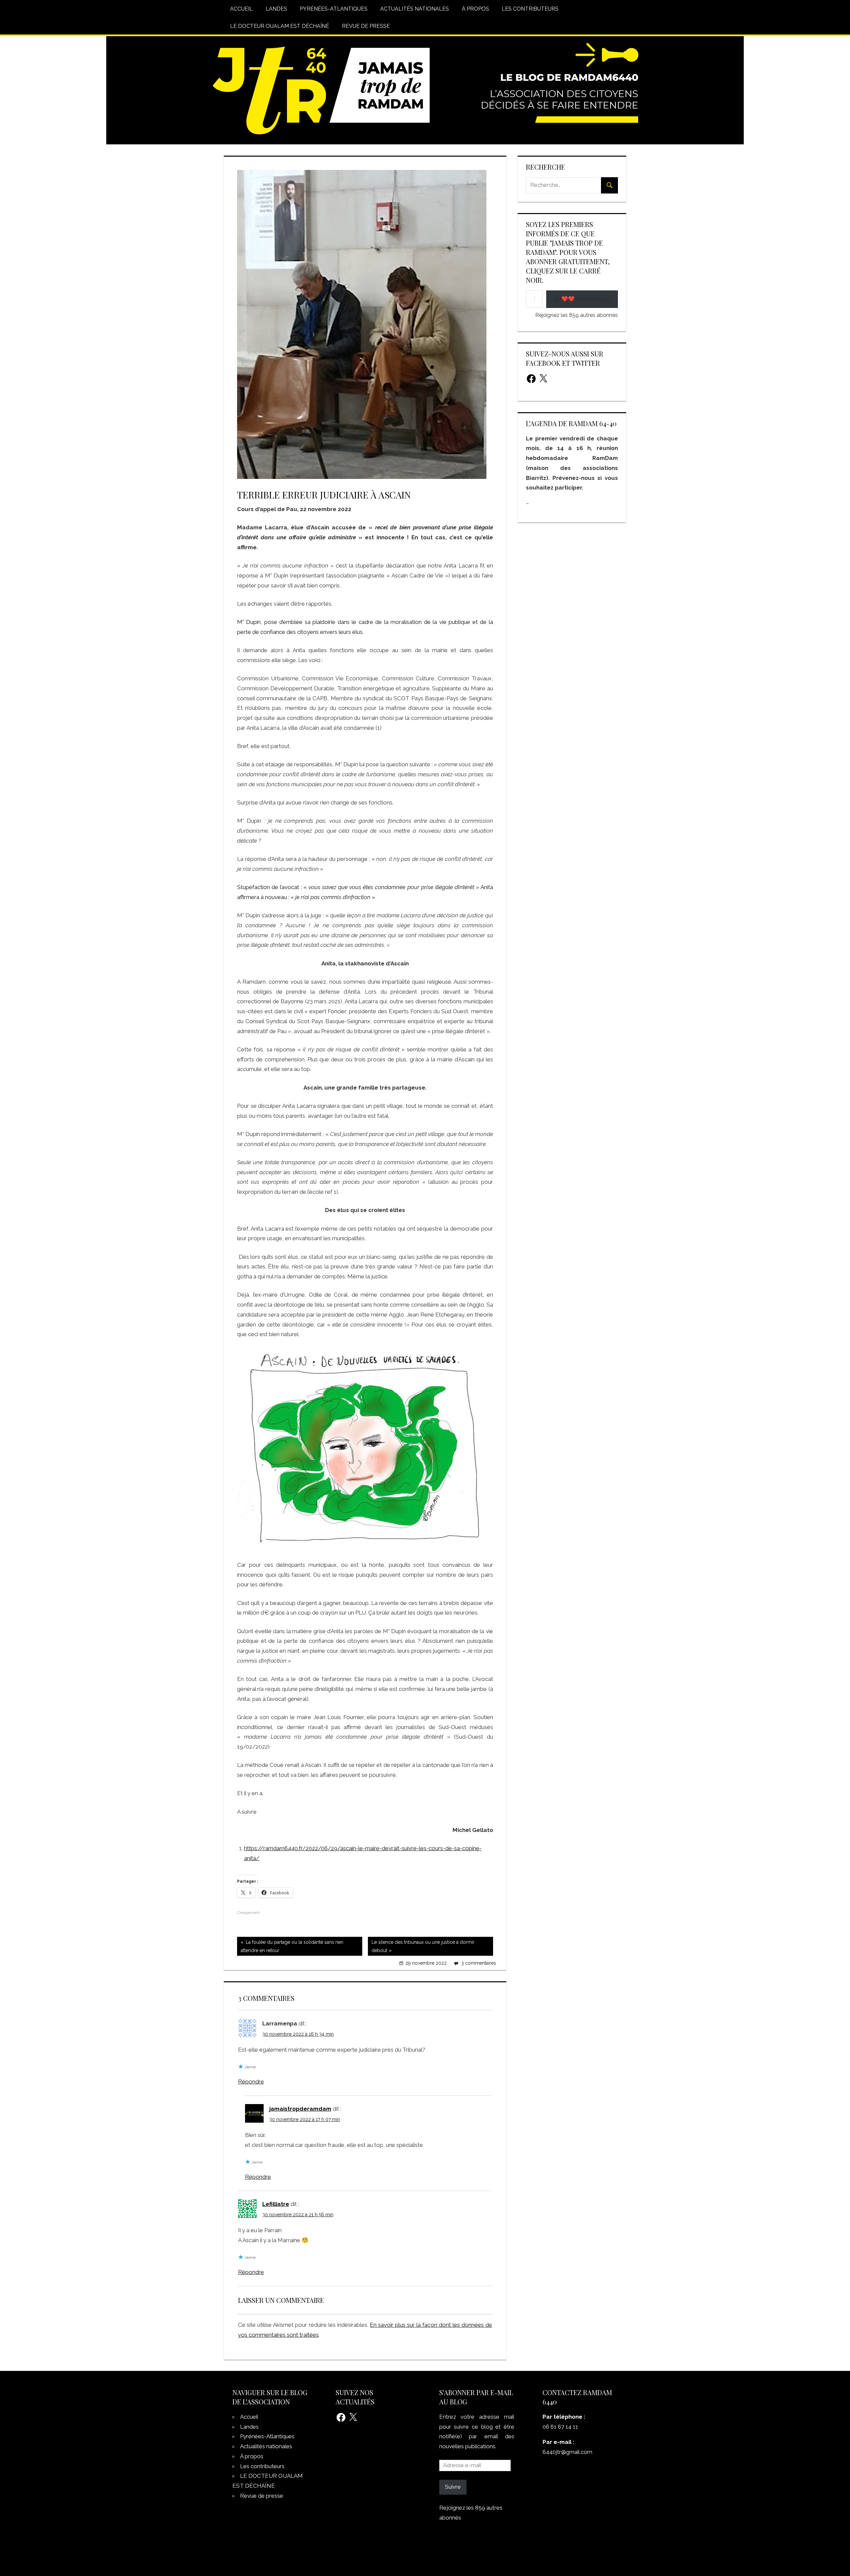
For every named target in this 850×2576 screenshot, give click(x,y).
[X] (543, 379)
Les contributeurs (530, 9)
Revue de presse (366, 26)
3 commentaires (479, 1963)
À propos (475, 9)
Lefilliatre (276, 2204)
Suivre (453, 2487)
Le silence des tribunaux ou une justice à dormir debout (421, 1947)
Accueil (241, 9)
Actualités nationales (415, 9)
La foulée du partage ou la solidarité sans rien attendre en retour (290, 1947)
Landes (276, 9)
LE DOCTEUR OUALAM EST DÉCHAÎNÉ (280, 26)
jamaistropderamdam (300, 2109)
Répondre (251, 2082)
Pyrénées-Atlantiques (334, 9)
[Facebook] (531, 379)
